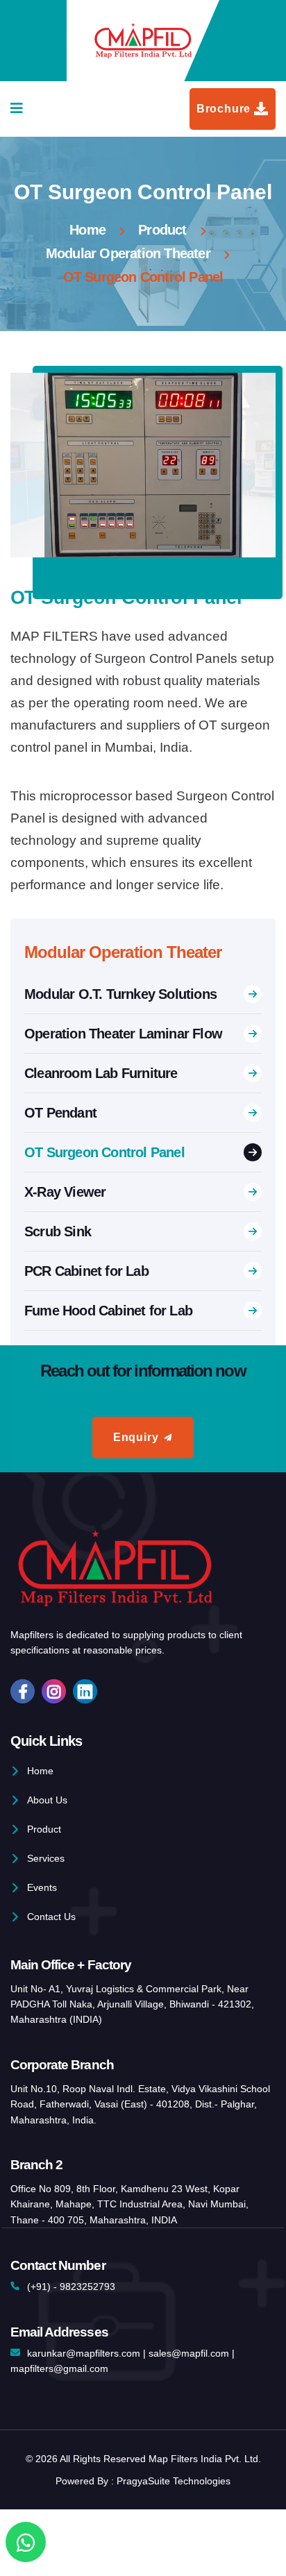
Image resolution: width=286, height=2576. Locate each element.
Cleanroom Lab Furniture (101, 1073)
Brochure (224, 109)
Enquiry (136, 1437)
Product (162, 230)
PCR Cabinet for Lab (86, 1271)
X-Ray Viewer (65, 1192)
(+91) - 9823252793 (71, 2287)
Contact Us (51, 1917)
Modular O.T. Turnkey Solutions (120, 994)
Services (46, 1858)
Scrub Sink (58, 1231)
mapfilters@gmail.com (59, 2368)
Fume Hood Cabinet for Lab (108, 1311)
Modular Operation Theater (128, 253)
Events (42, 1887)
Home (87, 230)
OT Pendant (60, 1113)
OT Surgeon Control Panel (104, 1152)
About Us (47, 1800)
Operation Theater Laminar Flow (123, 1034)
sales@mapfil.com (189, 2353)
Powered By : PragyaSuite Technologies (143, 2481)
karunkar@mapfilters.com (84, 2353)
